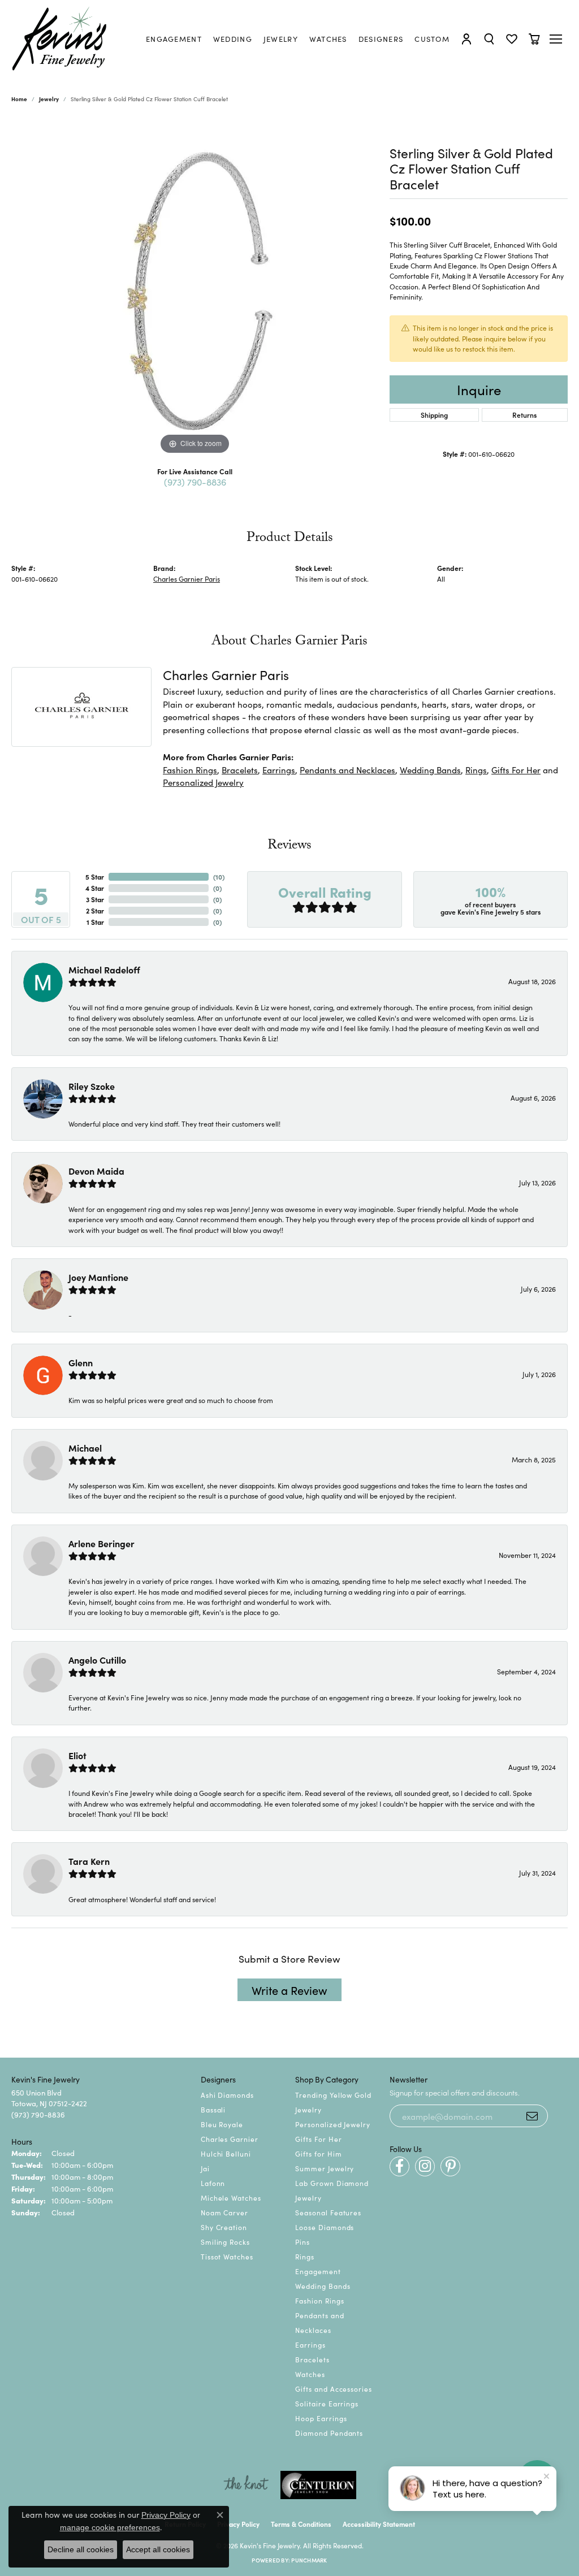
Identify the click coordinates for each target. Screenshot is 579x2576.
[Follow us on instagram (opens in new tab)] (425, 2166)
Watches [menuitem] (310, 2374)
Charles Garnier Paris (187, 579)
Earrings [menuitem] (310, 2345)
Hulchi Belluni (226, 2153)
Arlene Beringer (101, 1543)
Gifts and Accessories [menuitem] (334, 2389)
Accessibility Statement (379, 2524)
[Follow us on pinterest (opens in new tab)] (450, 2166)
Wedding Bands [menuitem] (323, 2286)
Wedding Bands (430, 770)
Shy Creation (224, 2227)
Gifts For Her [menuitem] (318, 2139)
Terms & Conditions (301, 2524)
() (219, 876)
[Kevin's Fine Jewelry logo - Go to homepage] (60, 39)
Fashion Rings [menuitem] (319, 2300)
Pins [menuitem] (303, 2242)
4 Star (95, 888)
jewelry (49, 99)
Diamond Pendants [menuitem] (329, 2433)
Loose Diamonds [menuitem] (325, 2227)
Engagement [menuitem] (318, 2271)
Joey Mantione (98, 1277)
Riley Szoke (92, 1086)
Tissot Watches (227, 2256)
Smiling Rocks (225, 2242)
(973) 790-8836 (195, 482)
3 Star (95, 899)
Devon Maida (96, 1171)
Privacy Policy (238, 2524)
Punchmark (309, 2560)
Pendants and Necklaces (347, 770)
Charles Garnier (230, 2139)
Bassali (213, 2109)
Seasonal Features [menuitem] (328, 2212)
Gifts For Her (516, 770)
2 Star (95, 910)
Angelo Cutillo (97, 1660)
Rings (476, 770)
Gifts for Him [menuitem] (318, 2153)
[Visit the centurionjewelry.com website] (318, 2485)
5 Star (95, 876)
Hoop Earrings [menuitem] (321, 2418)
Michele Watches (231, 2198)
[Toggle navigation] (557, 39)
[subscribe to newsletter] (532, 2116)
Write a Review (289, 1990)
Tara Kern (89, 1861)
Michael (85, 1448)
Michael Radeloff (104, 969)
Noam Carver (225, 2212)
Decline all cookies (81, 2549)
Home (19, 99)
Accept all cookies (158, 2549)
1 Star (95, 922)
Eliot (77, 1755)
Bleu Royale (222, 2124)
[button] (466, 39)
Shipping (434, 415)
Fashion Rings (190, 770)
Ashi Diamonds (227, 2095)
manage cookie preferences (110, 2527)
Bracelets (240, 770)
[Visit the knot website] (246, 2485)
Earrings (279, 770)
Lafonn (213, 2183)
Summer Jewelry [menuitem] (325, 2168)
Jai (205, 2168)
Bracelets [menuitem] (312, 2359)
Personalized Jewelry (203, 782)
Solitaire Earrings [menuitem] (327, 2403)
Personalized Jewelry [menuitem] (333, 2124)
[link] (174, 39)
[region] (195, 288)
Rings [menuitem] (305, 2256)
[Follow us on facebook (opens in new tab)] (399, 2166)
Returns (524, 415)
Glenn (81, 1362)
